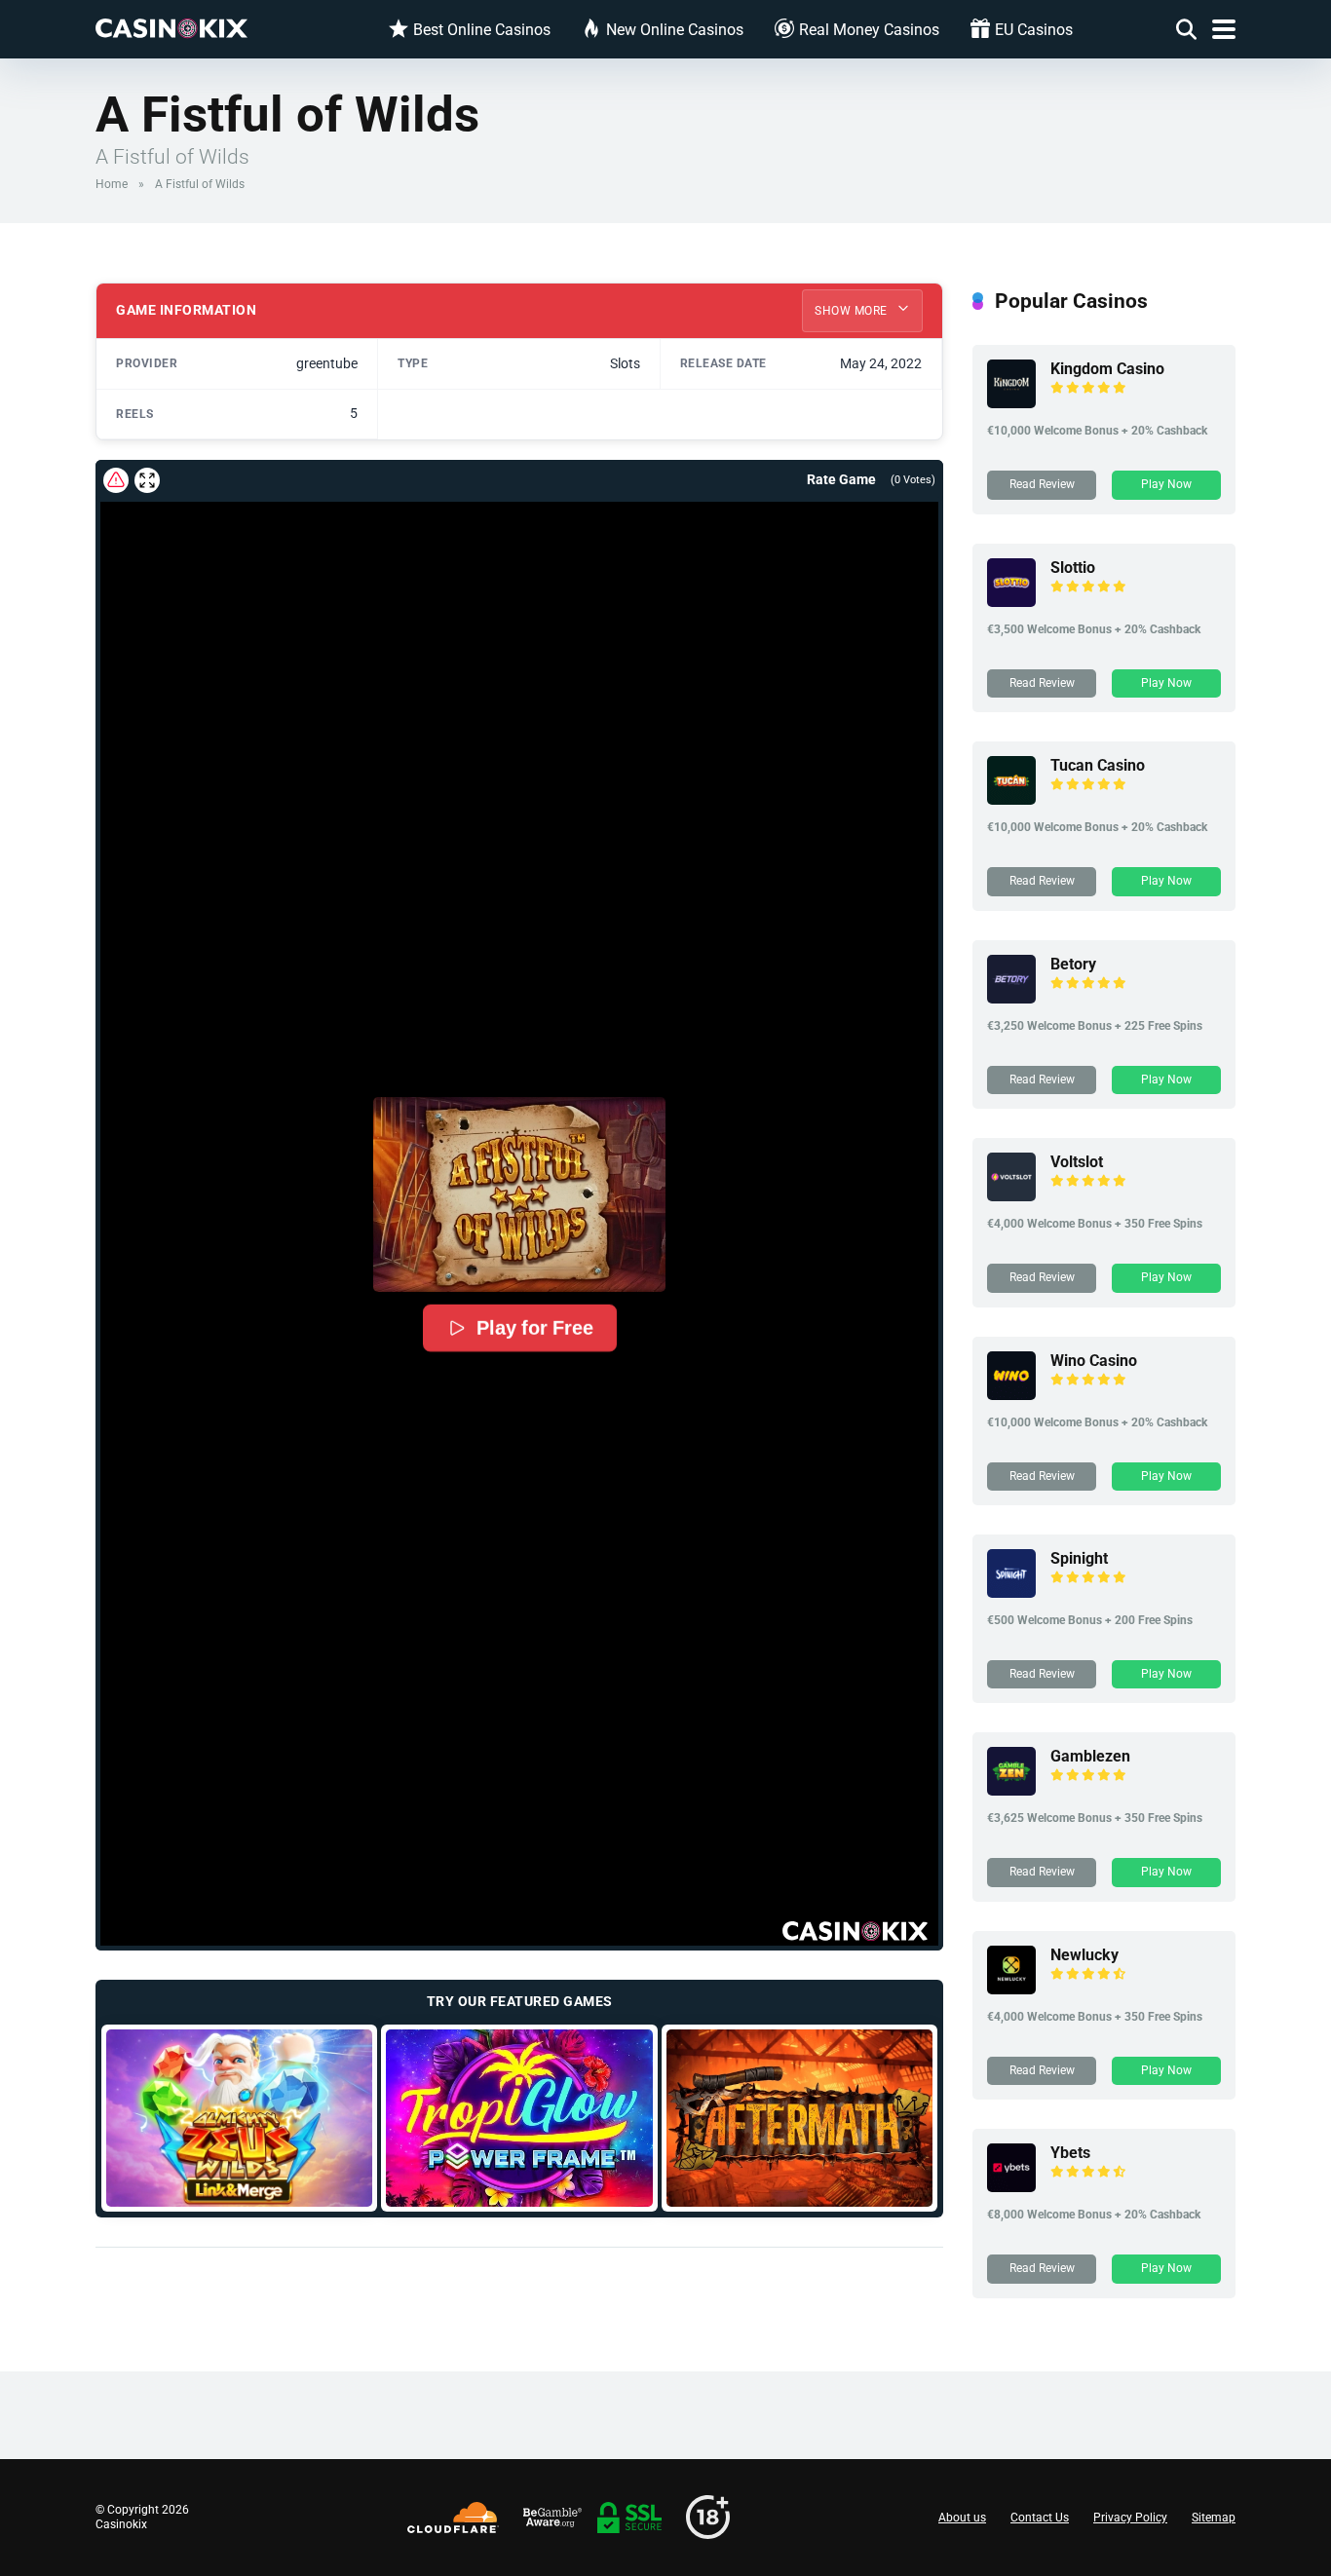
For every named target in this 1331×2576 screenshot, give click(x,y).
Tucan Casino (1098, 765)
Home (112, 184)
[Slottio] (1011, 602)
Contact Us (1040, 2518)
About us (962, 2518)
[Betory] (1011, 998)
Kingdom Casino (1107, 369)
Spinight (1079, 1558)
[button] (519, 1194)
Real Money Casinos (869, 30)
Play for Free (534, 1328)
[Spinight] (1011, 1592)
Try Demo (239, 2118)
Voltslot (1077, 1162)
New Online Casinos (675, 30)
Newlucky (1084, 1955)
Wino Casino (1094, 1361)
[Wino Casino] (1011, 1395)
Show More (853, 311)
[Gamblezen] (1011, 1790)
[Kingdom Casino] (1011, 403)
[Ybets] (1011, 2187)
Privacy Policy (1130, 2518)
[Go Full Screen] (147, 480)
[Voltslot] (1011, 1196)
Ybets (1070, 2153)
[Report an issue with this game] (116, 480)
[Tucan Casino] (1011, 799)
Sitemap (1214, 2518)
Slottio (1073, 568)
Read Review (1042, 484)
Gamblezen (1090, 1756)
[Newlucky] (1011, 1989)
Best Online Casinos (482, 30)
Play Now (1166, 484)
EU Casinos (1034, 30)
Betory (1073, 964)
